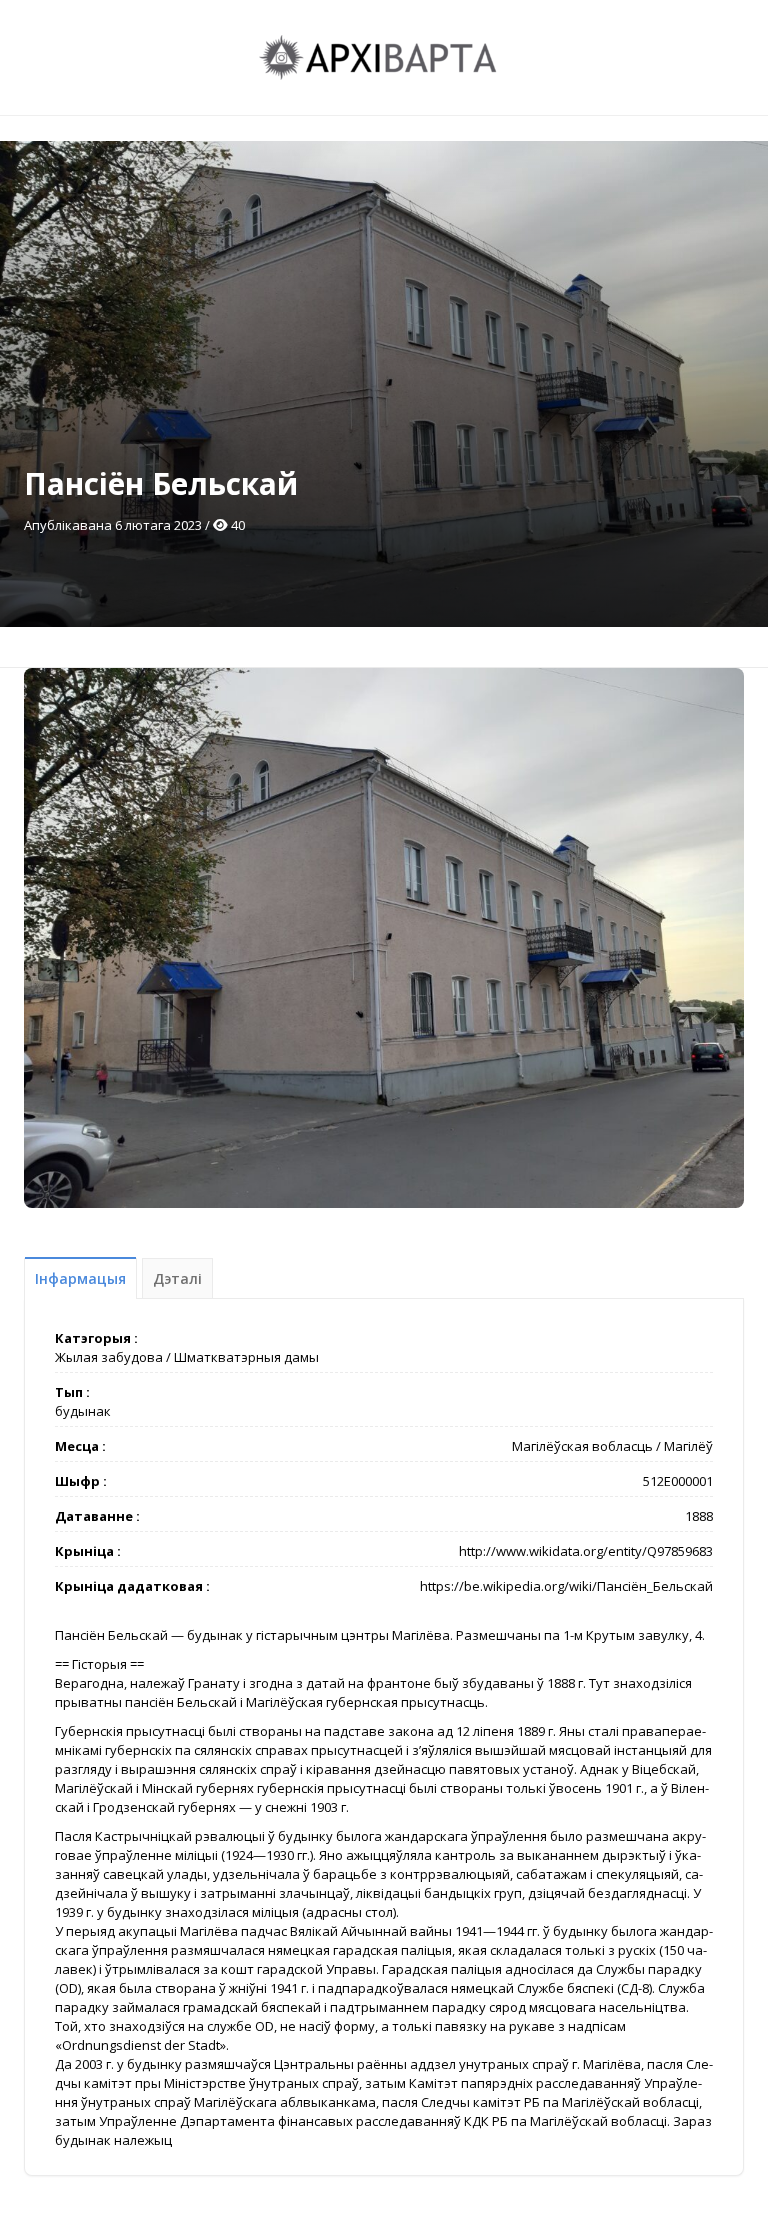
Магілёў (688, 1446)
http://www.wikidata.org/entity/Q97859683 (586, 1551)
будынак (83, 1411)
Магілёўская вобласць (582, 1446)
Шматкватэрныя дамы (246, 1357)
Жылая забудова (109, 1357)
